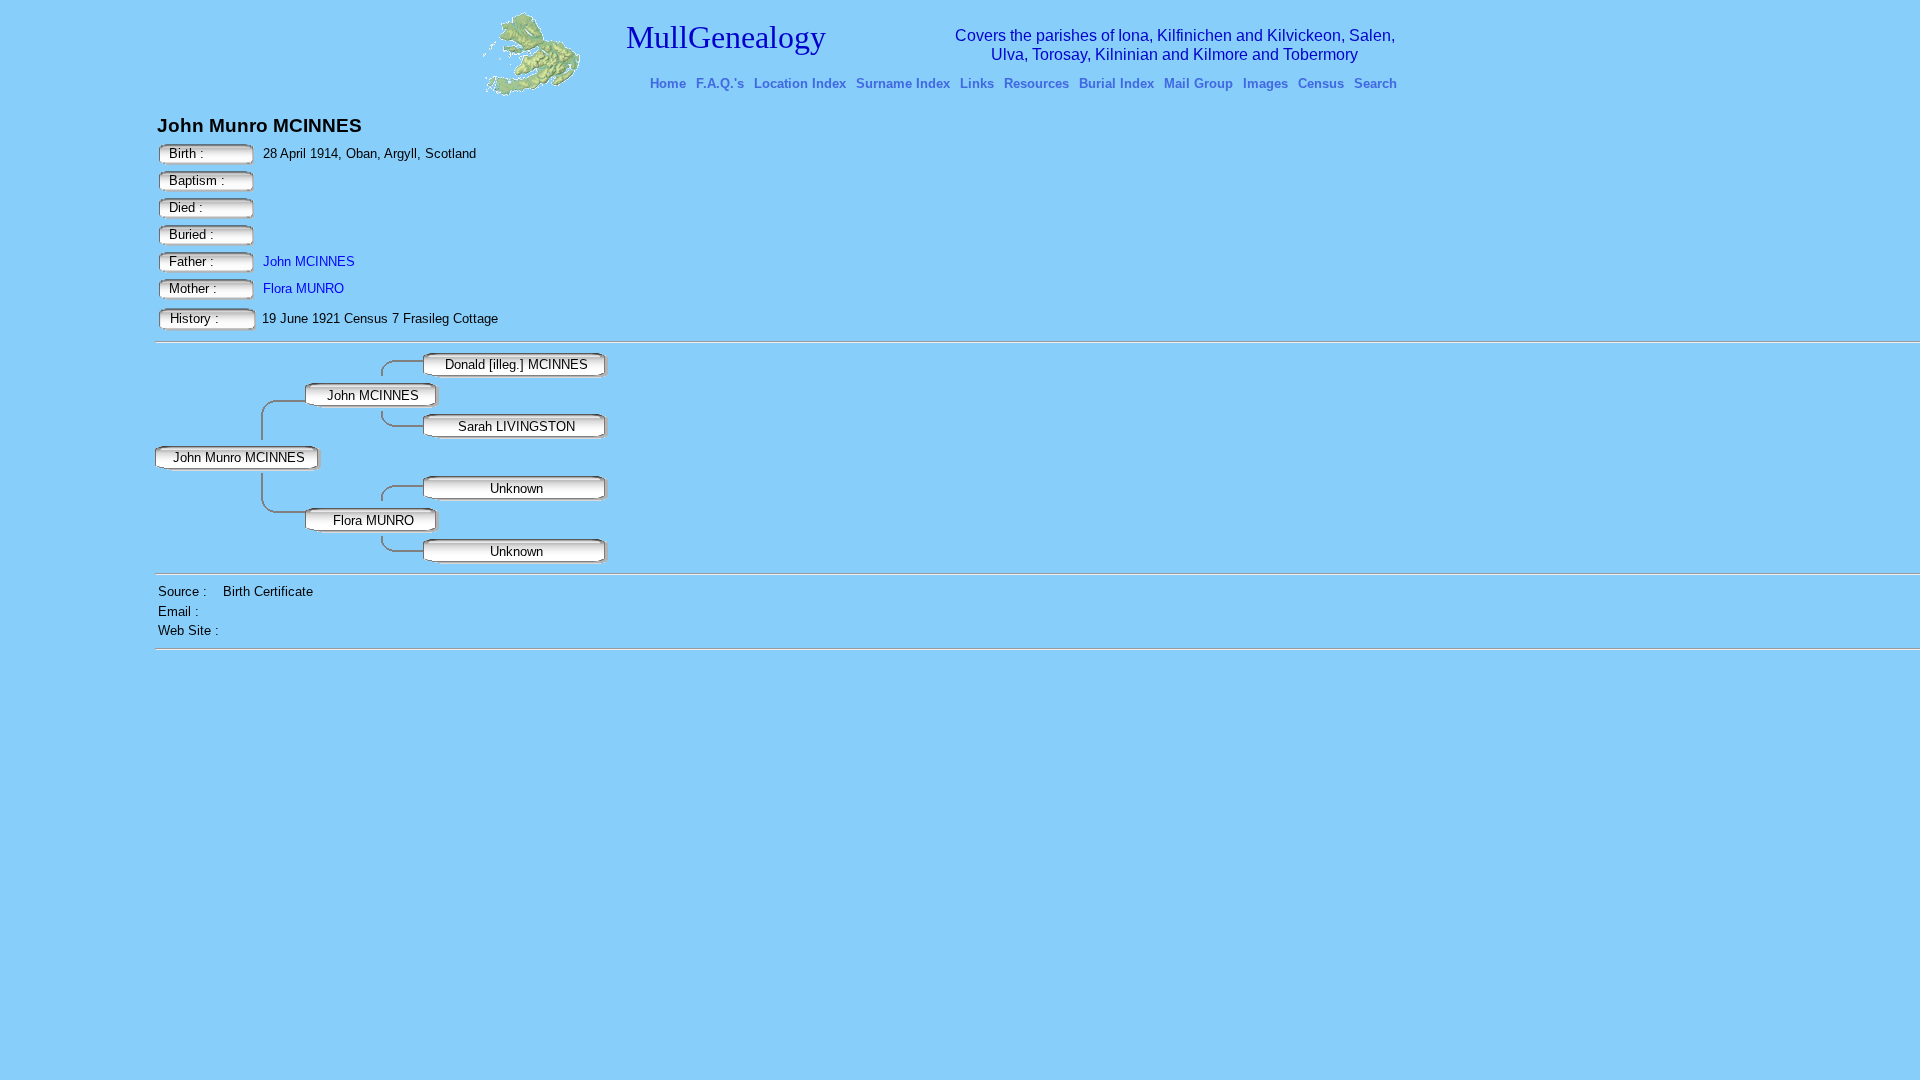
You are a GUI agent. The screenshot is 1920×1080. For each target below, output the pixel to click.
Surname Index (903, 83)
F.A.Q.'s (720, 83)
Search (1375, 83)
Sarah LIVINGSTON (516, 426)
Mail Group (1198, 83)
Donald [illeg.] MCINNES (518, 364)
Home (668, 83)
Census (1321, 83)
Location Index (800, 83)
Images (1265, 83)
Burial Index (1116, 83)
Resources (1036, 83)
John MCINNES (309, 261)
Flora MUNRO (303, 288)
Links (977, 83)
